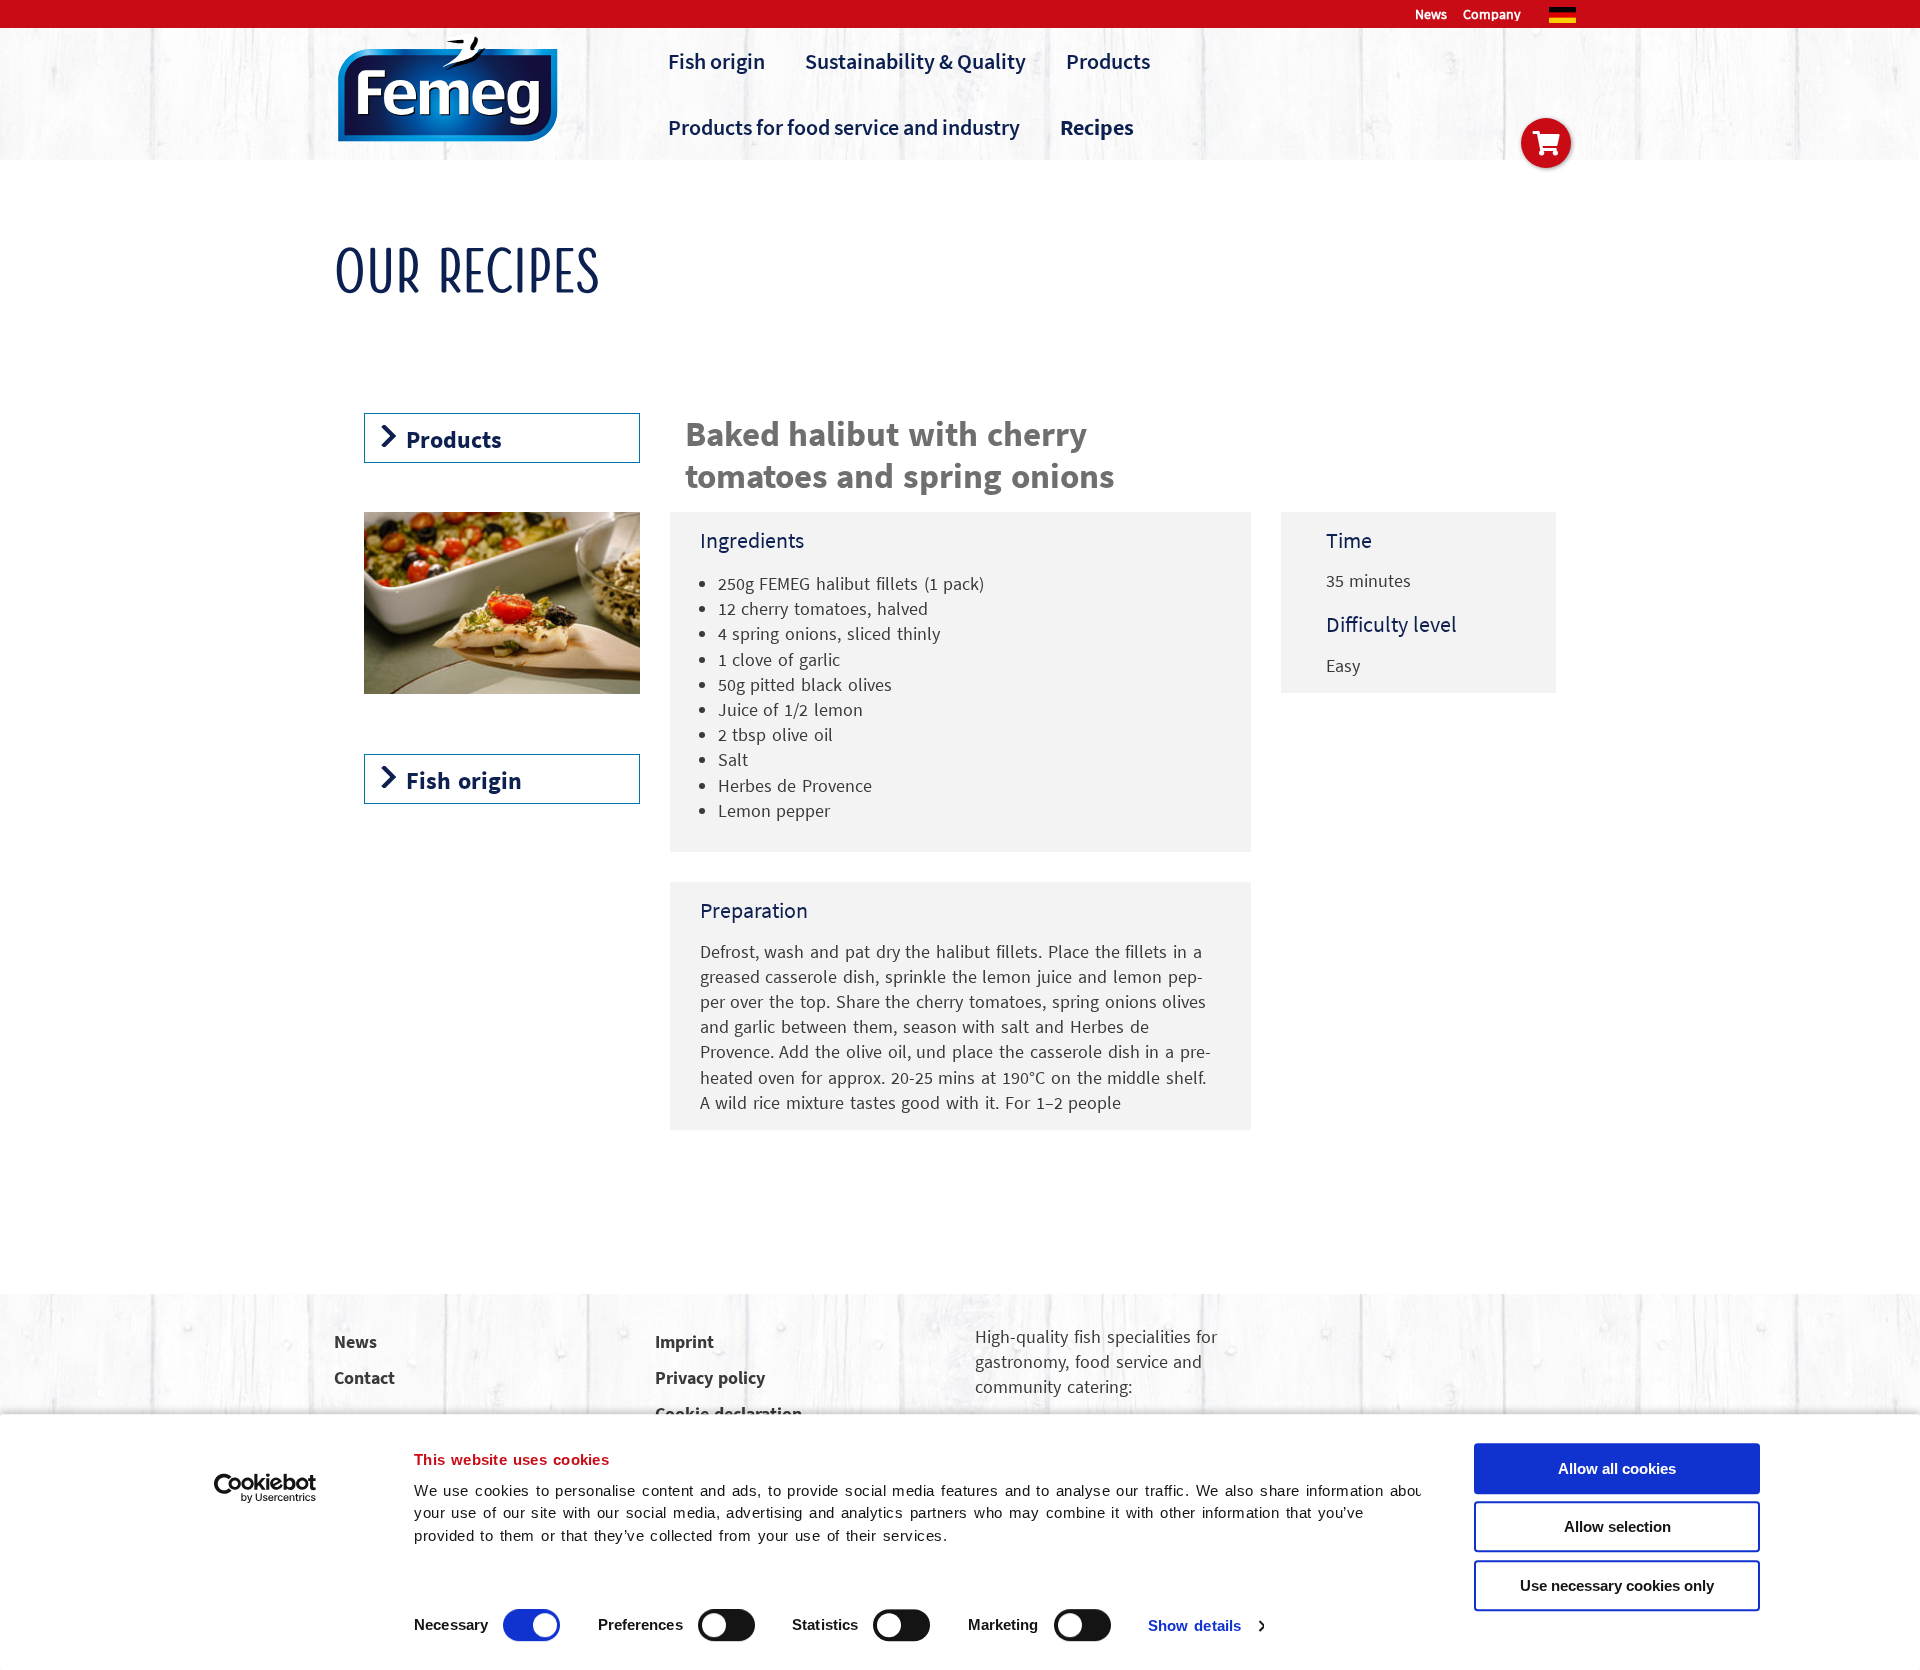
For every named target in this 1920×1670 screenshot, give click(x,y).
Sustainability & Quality (915, 61)
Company (1492, 14)
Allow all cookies (1617, 1468)
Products (1108, 61)
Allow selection (1617, 1526)
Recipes (1097, 127)
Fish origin (716, 61)
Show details (1194, 1625)
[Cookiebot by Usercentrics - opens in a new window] (265, 1488)
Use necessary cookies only (1617, 1585)
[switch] (726, 1625)
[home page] (448, 87)
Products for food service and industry (844, 127)
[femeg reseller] (1546, 143)
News (1431, 14)
